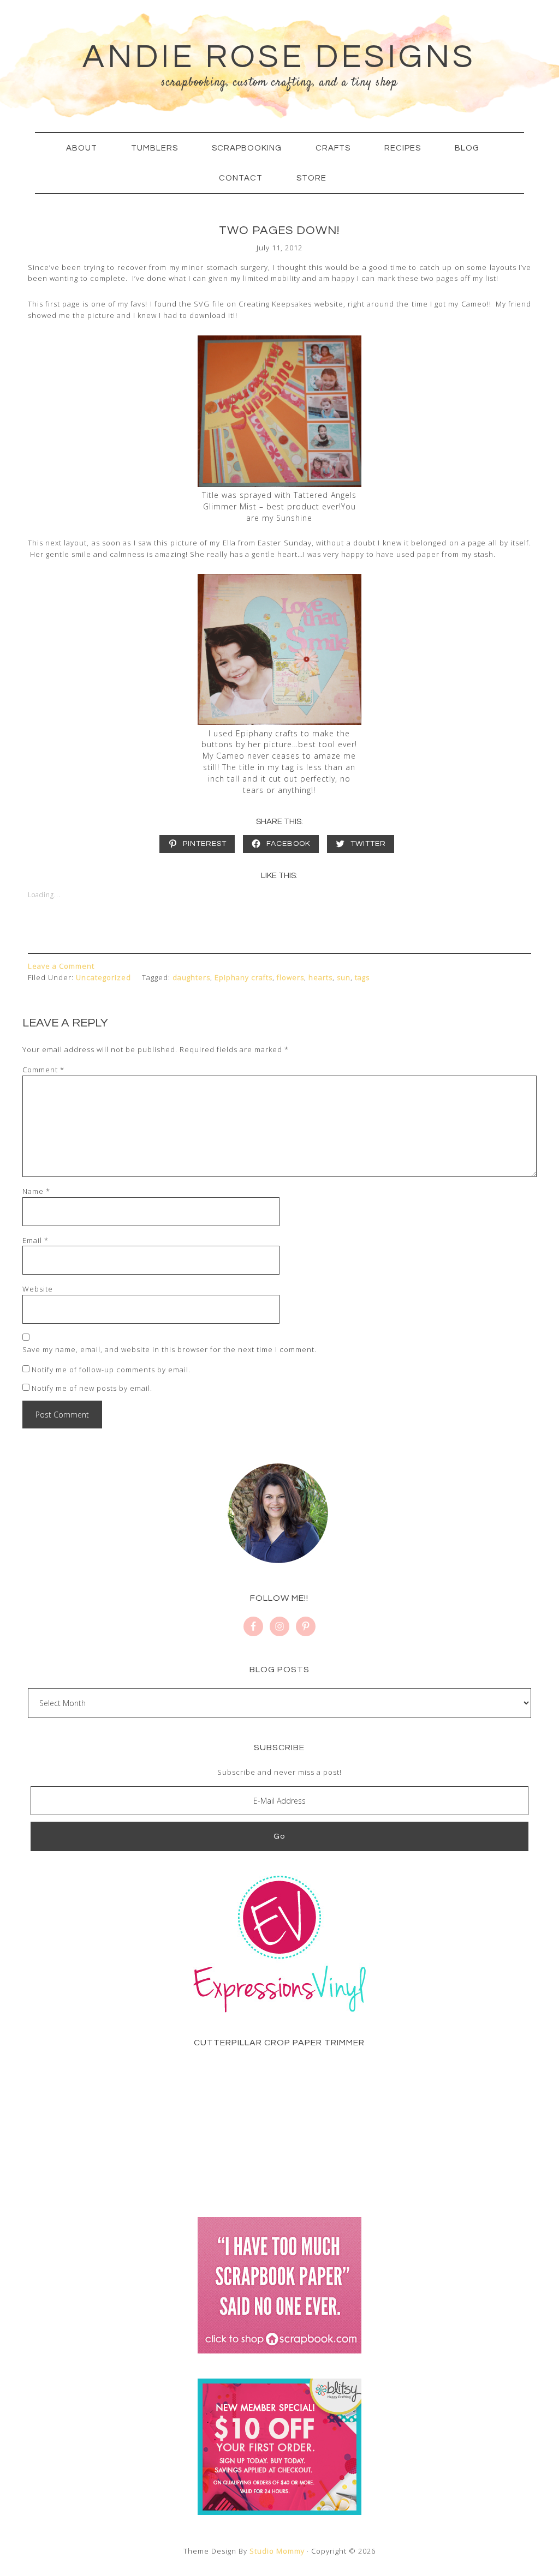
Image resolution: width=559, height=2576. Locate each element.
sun (344, 977)
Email (35, 1240)
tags (362, 977)
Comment (43, 1070)
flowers (290, 977)
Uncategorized (103, 977)
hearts (320, 977)
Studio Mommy (277, 2551)
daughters (191, 977)
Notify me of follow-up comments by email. (111, 1370)
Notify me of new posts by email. (92, 1388)
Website (38, 1289)
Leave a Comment (61, 966)
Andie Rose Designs (279, 57)
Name (36, 1191)
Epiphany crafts (243, 977)
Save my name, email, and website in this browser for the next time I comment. (170, 1349)
